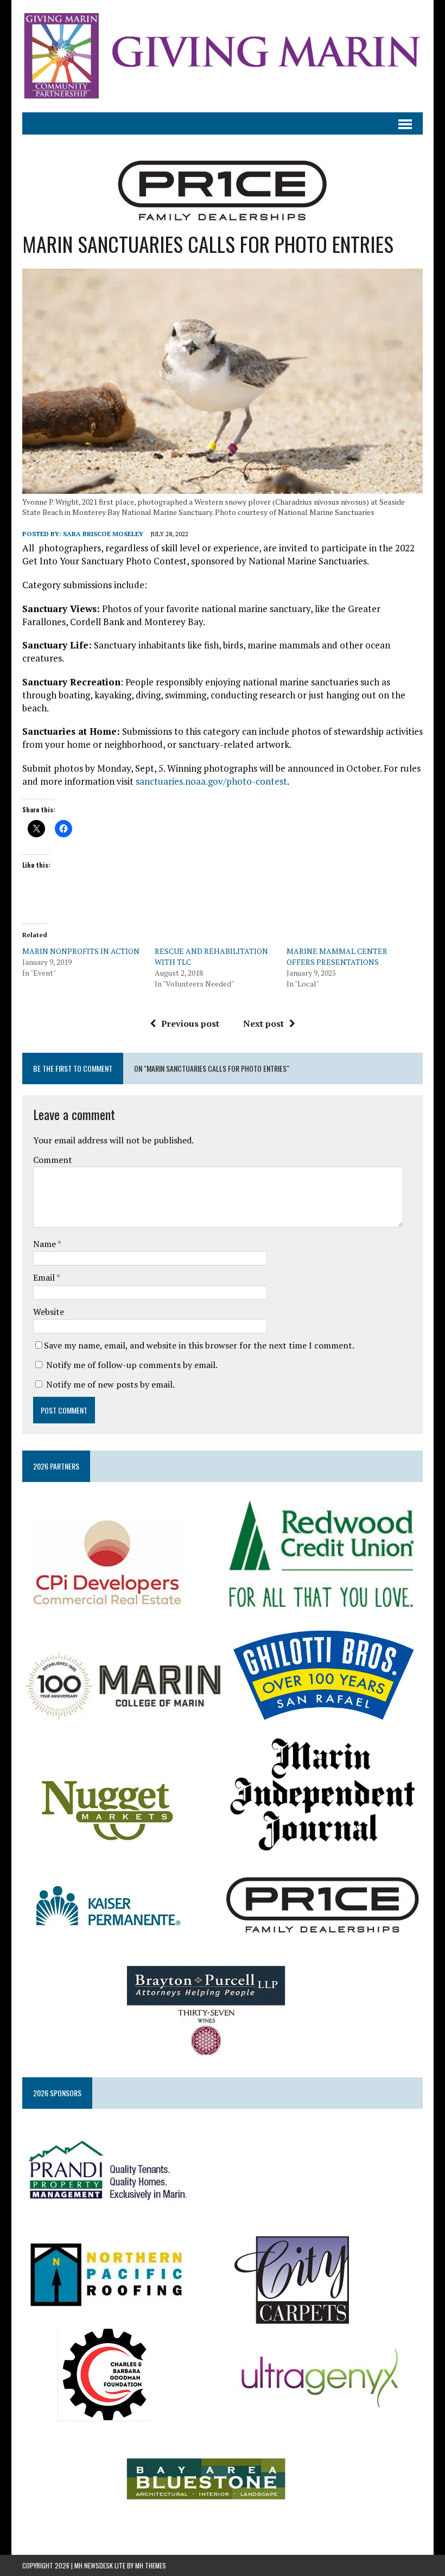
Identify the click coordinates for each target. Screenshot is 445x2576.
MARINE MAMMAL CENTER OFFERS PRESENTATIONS (337, 956)
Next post (263, 1023)
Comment (53, 1160)
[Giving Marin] (223, 56)
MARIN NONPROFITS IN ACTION (81, 951)
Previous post (190, 1023)
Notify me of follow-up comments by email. (132, 1365)
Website (49, 1312)
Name (45, 1244)
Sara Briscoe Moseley (103, 534)
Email (45, 1277)
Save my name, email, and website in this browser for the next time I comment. (199, 1345)
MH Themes (151, 2565)
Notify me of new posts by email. (110, 1384)
